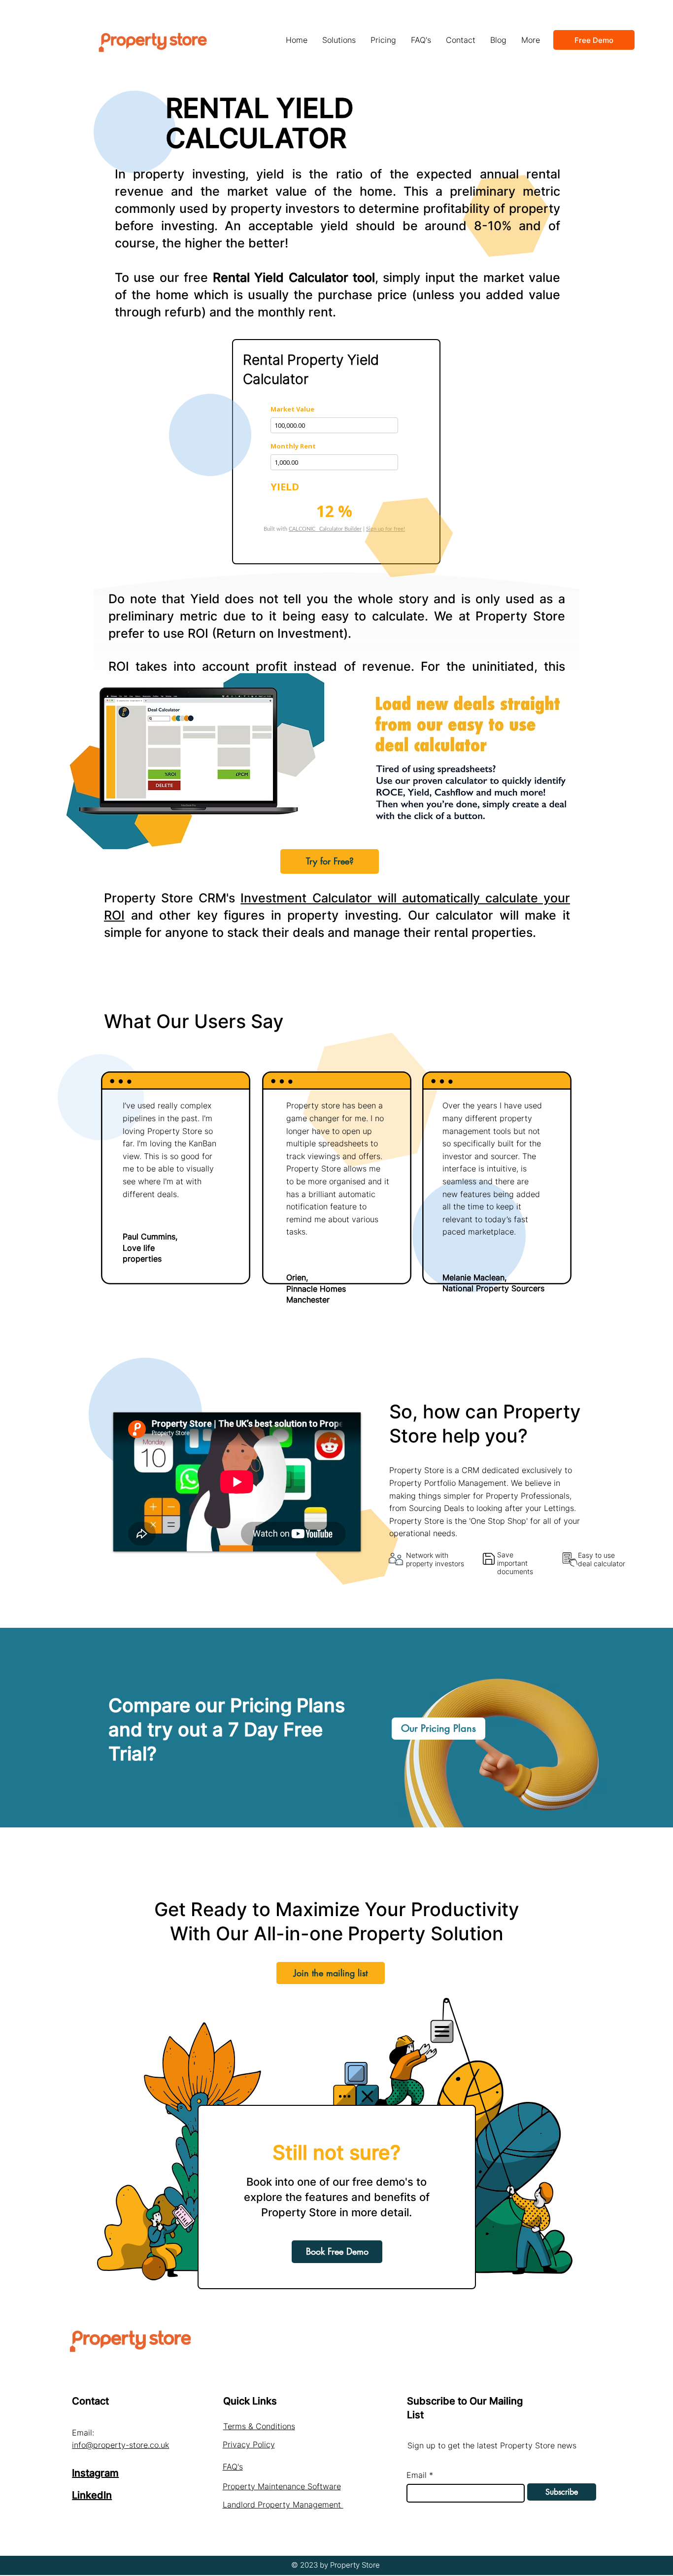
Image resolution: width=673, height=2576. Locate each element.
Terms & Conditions (259, 2426)
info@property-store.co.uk (120, 2445)
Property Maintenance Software (282, 2486)
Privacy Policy (249, 2444)
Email (417, 2475)
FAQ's (233, 2467)
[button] (339, 40)
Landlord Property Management (283, 2505)
